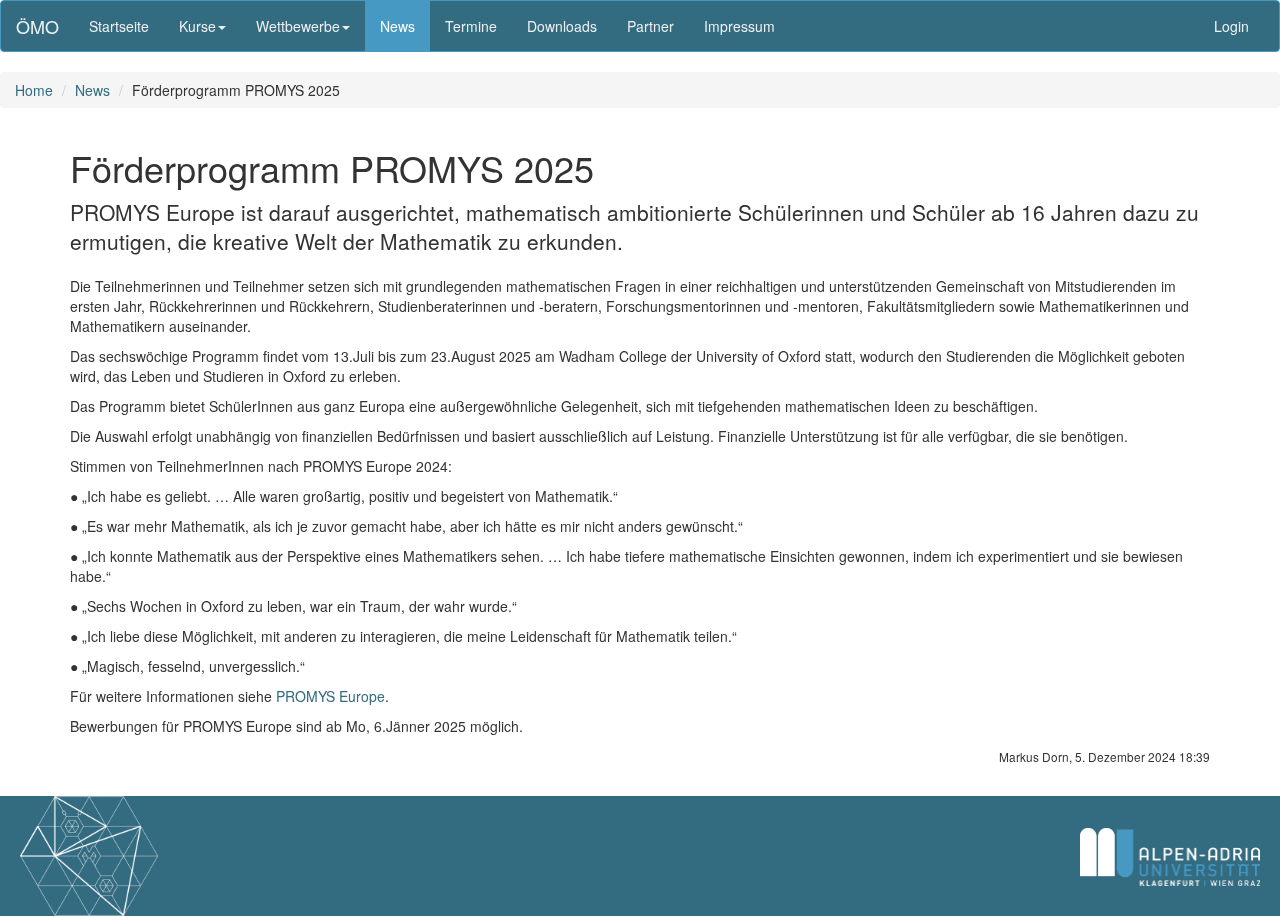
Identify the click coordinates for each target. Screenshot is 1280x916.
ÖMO (37, 26)
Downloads (562, 26)
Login (1231, 26)
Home (34, 90)
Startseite (119, 26)
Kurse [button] (197, 26)
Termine (471, 26)
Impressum (739, 26)
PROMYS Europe (330, 696)
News (397, 26)
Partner (650, 26)
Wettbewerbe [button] (298, 26)
